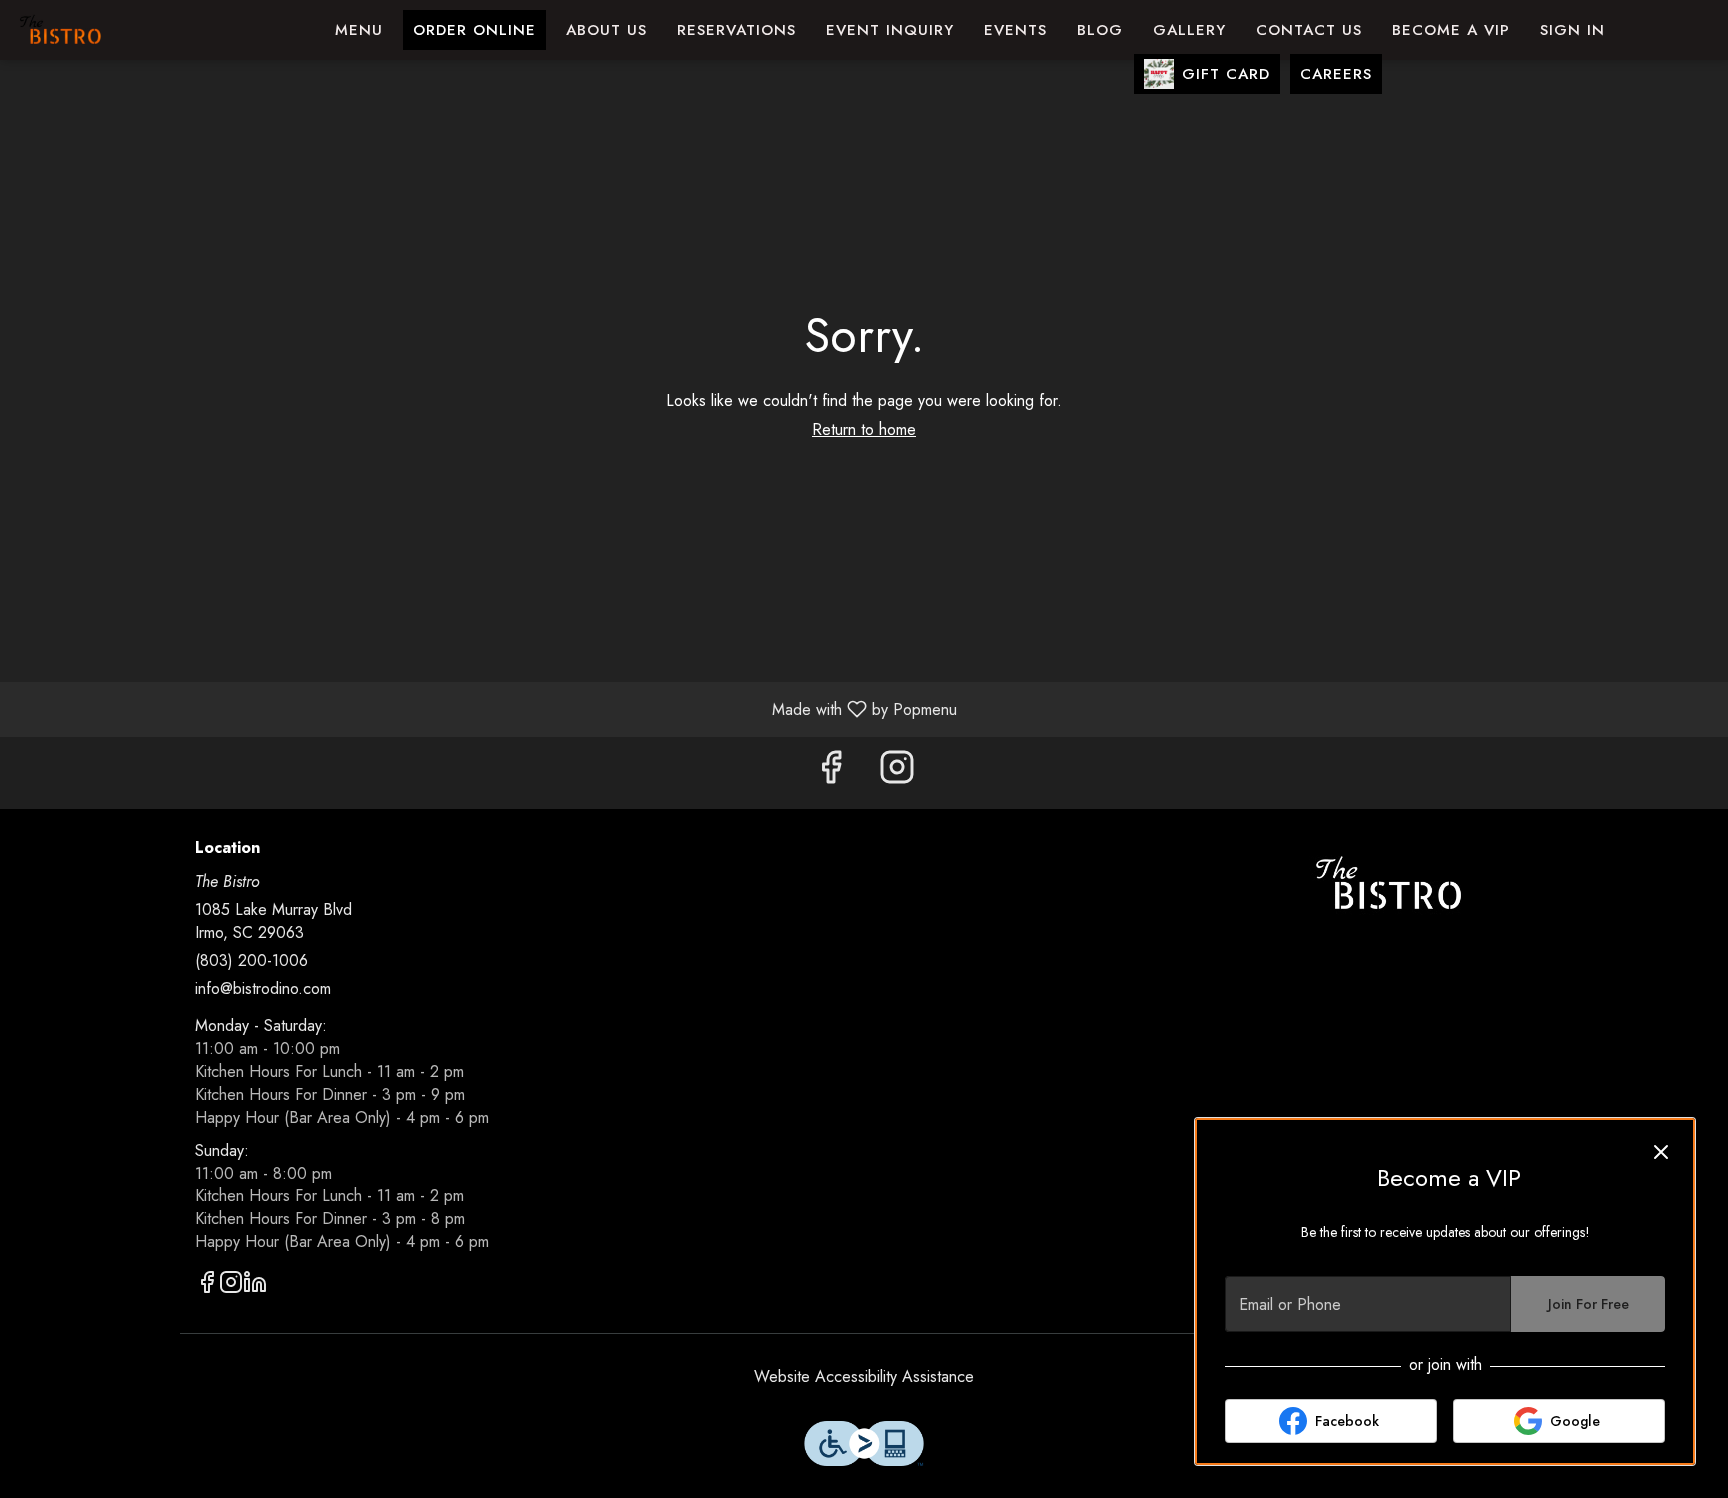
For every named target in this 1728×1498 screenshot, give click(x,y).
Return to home (864, 429)
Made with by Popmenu (486, 708)
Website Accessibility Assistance (864, 1377)
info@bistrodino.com (263, 989)
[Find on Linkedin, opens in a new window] (255, 1285)
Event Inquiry (890, 30)
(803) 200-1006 (251, 961)
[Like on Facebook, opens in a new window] (831, 772)
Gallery (1189, 30)
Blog (1100, 30)
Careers (1336, 74)
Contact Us (1309, 30)
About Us (606, 30)
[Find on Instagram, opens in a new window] (897, 772)
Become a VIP (1451, 30)
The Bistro (1389, 884)
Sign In (1572, 30)
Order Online (474, 30)
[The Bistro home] (106, 30)
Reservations (736, 30)
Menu (359, 30)
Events (1015, 30)
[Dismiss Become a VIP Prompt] (1661, 1152)
